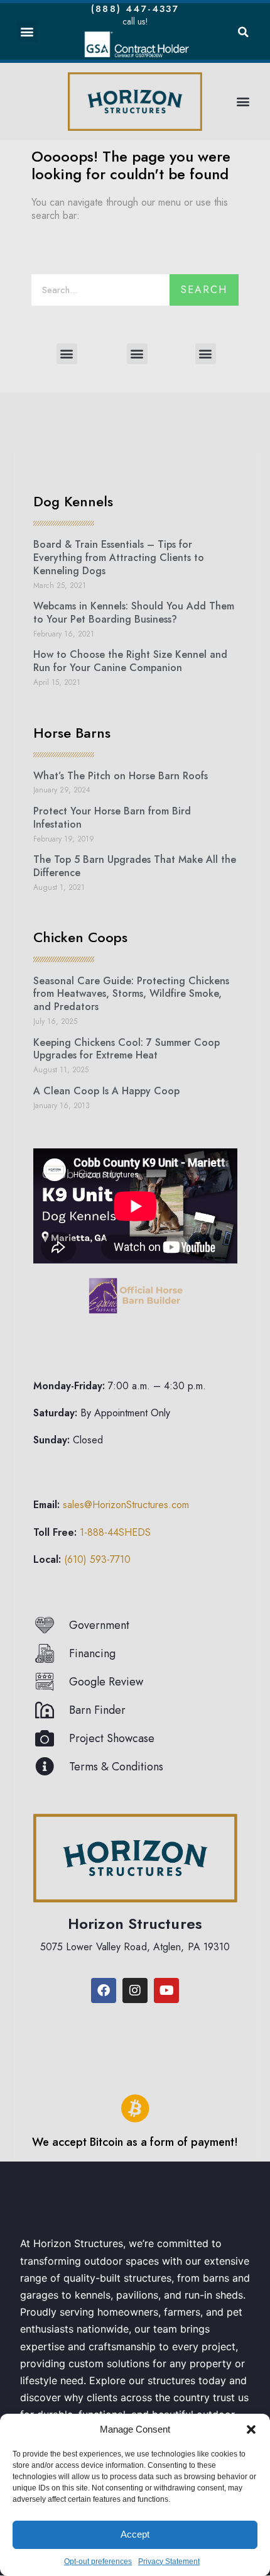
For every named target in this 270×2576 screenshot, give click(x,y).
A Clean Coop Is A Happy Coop (106, 1091)
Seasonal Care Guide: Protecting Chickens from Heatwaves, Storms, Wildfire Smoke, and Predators (131, 994)
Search (204, 290)
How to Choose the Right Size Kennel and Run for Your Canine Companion (130, 661)
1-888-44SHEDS (115, 1532)
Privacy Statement (169, 2562)
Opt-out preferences (98, 2562)
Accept (135, 2534)
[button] (251, 2429)
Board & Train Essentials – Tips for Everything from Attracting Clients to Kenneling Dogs (119, 558)
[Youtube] (166, 1990)
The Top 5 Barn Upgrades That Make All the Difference (135, 866)
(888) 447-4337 (135, 9)
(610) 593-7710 (97, 1559)
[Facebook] (104, 1990)
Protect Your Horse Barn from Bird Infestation (112, 818)
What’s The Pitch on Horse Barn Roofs (121, 776)
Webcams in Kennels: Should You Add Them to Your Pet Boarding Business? (134, 613)
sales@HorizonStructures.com (126, 1505)
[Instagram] (135, 1990)
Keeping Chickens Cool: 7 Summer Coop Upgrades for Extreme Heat (127, 1049)
